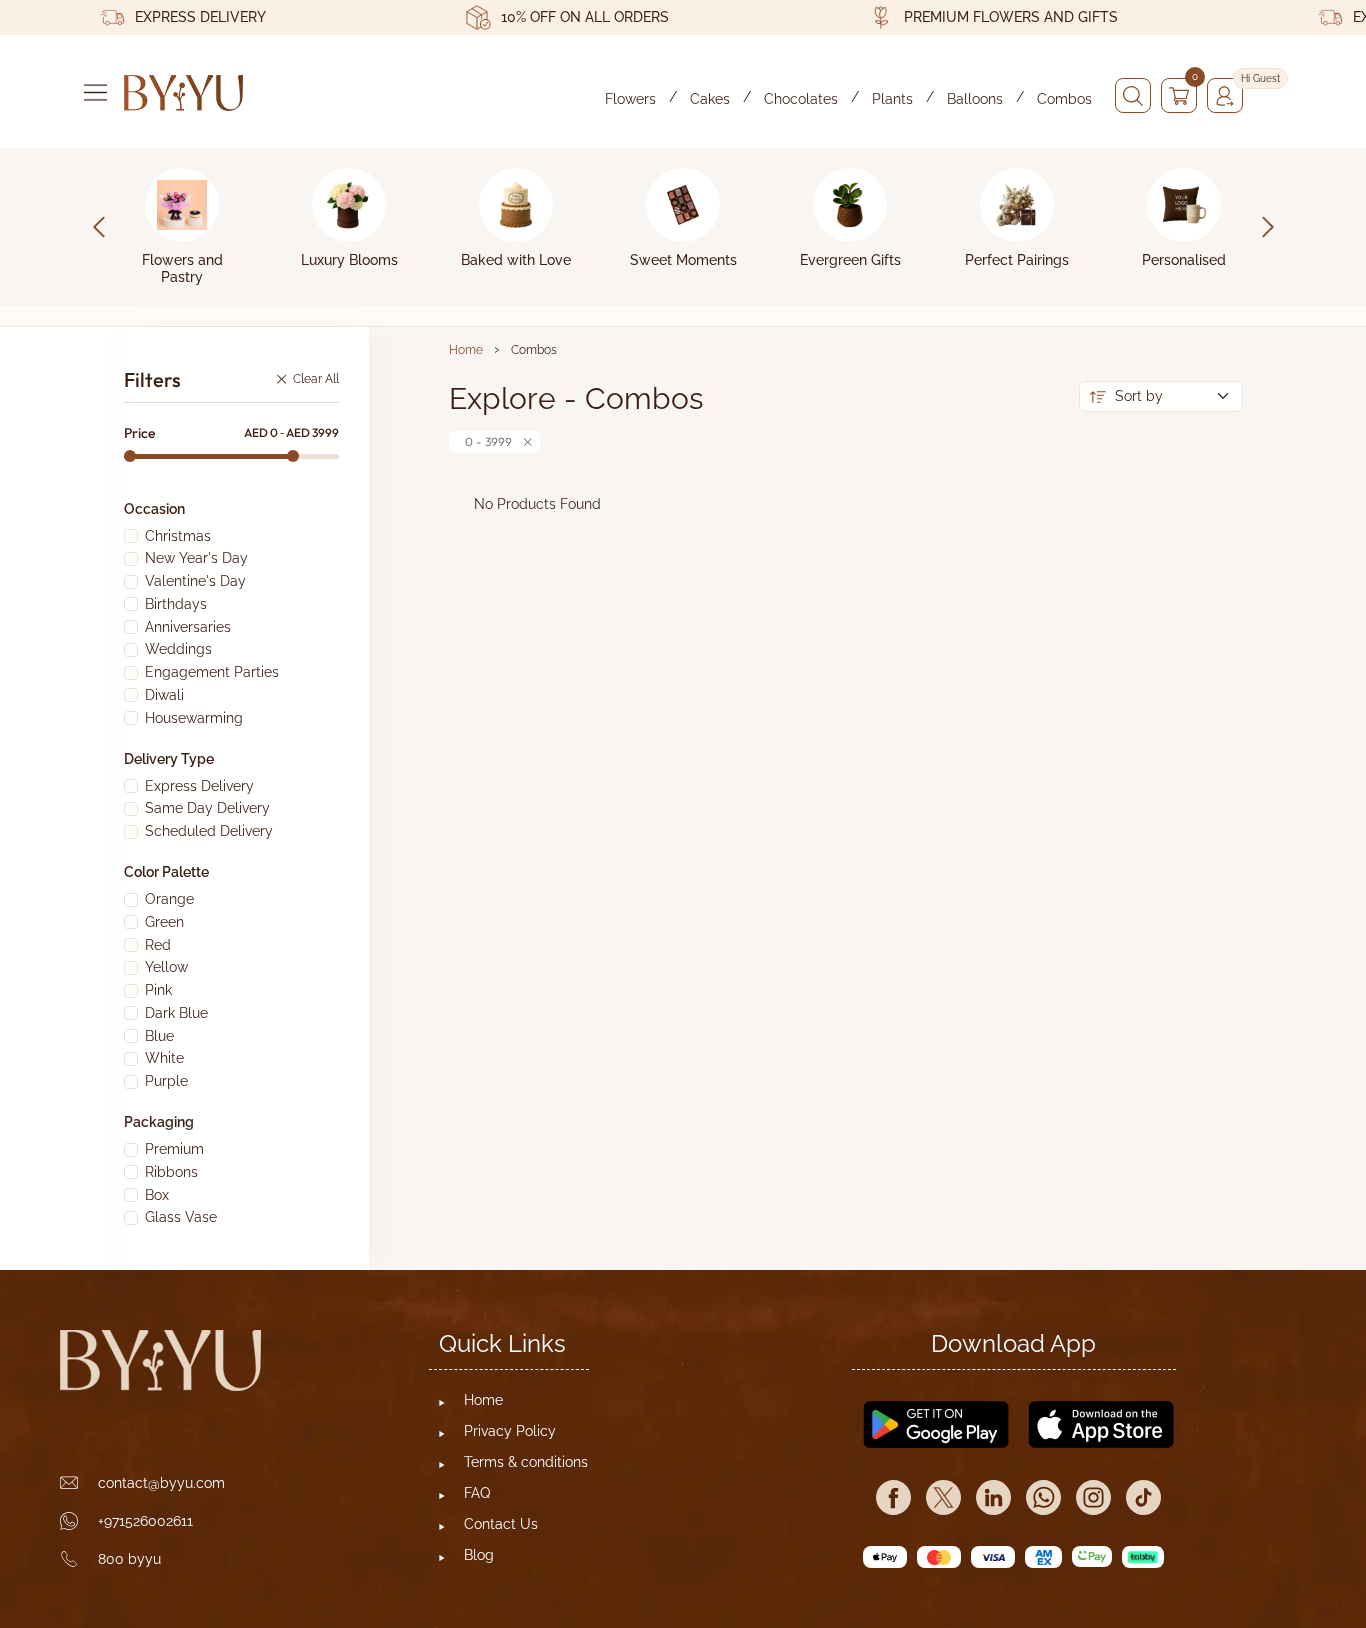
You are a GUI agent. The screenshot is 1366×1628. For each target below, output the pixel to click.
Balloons (975, 99)
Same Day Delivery (207, 808)
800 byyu (129, 1559)
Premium (174, 1149)
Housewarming (194, 718)
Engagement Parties (212, 672)
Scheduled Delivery (209, 831)
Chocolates (801, 99)
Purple (166, 1081)
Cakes (710, 99)
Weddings (178, 649)
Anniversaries (188, 627)
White (164, 1058)
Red (158, 945)
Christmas (178, 536)
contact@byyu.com (161, 1483)
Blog (479, 1555)
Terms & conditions (526, 1462)
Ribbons (171, 1172)
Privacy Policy (510, 1431)
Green (164, 922)
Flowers (630, 99)
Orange (169, 899)
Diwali (164, 695)
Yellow (166, 967)
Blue (159, 1036)
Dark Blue (176, 1013)
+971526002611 (145, 1521)
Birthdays (176, 604)
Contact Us (501, 1524)
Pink (158, 990)
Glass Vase (181, 1217)
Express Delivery (199, 786)
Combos (1064, 99)
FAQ (477, 1493)
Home (466, 350)
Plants (892, 99)
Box (157, 1195)
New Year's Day (196, 558)
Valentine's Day (195, 581)
